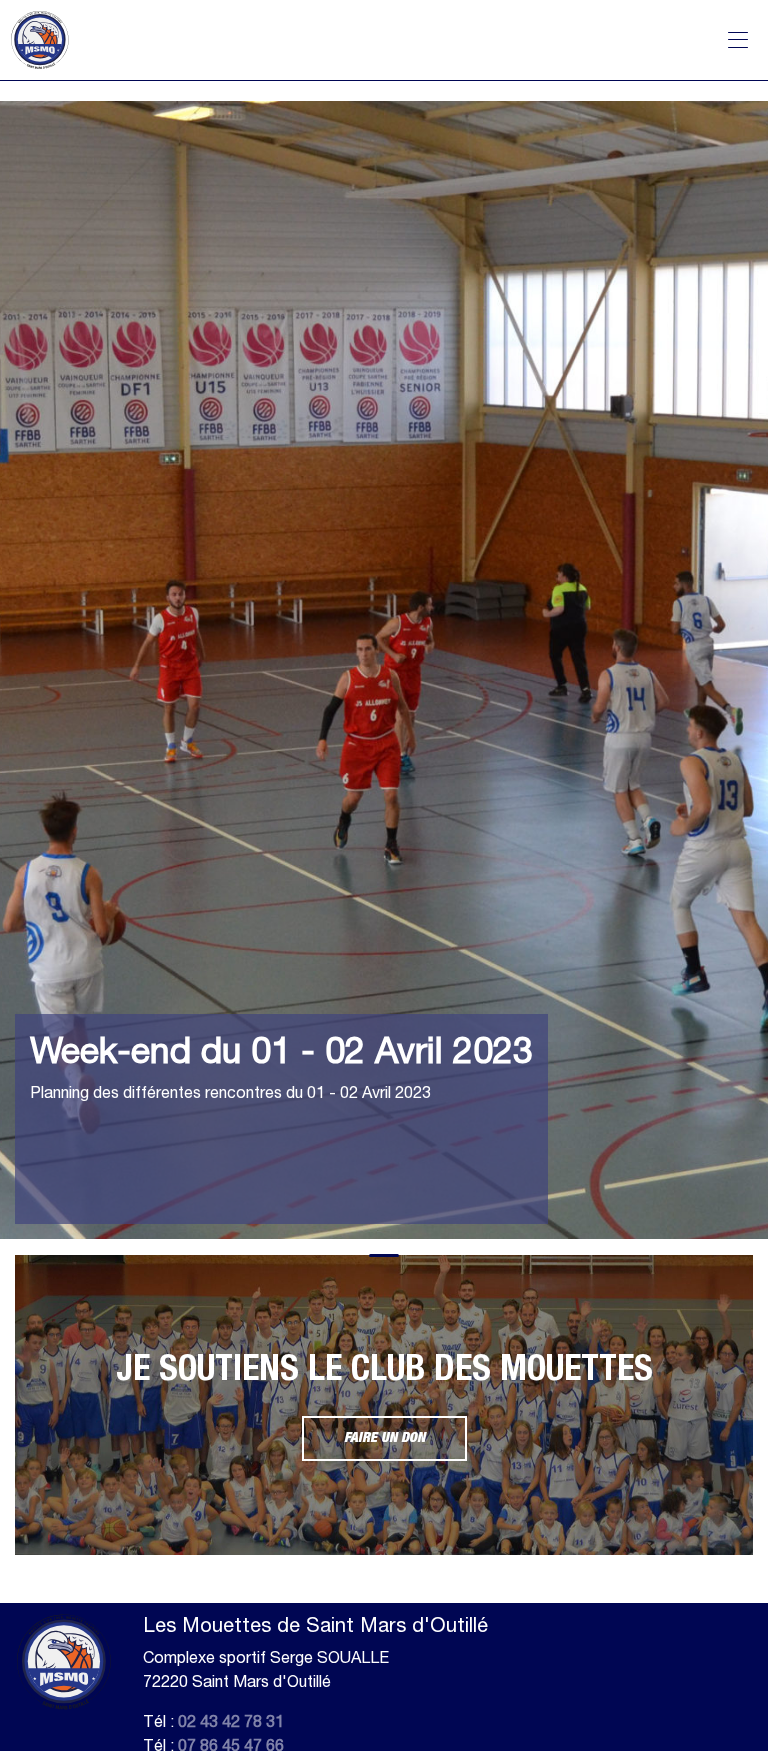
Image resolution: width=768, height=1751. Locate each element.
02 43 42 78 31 (231, 1721)
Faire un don (384, 1438)
